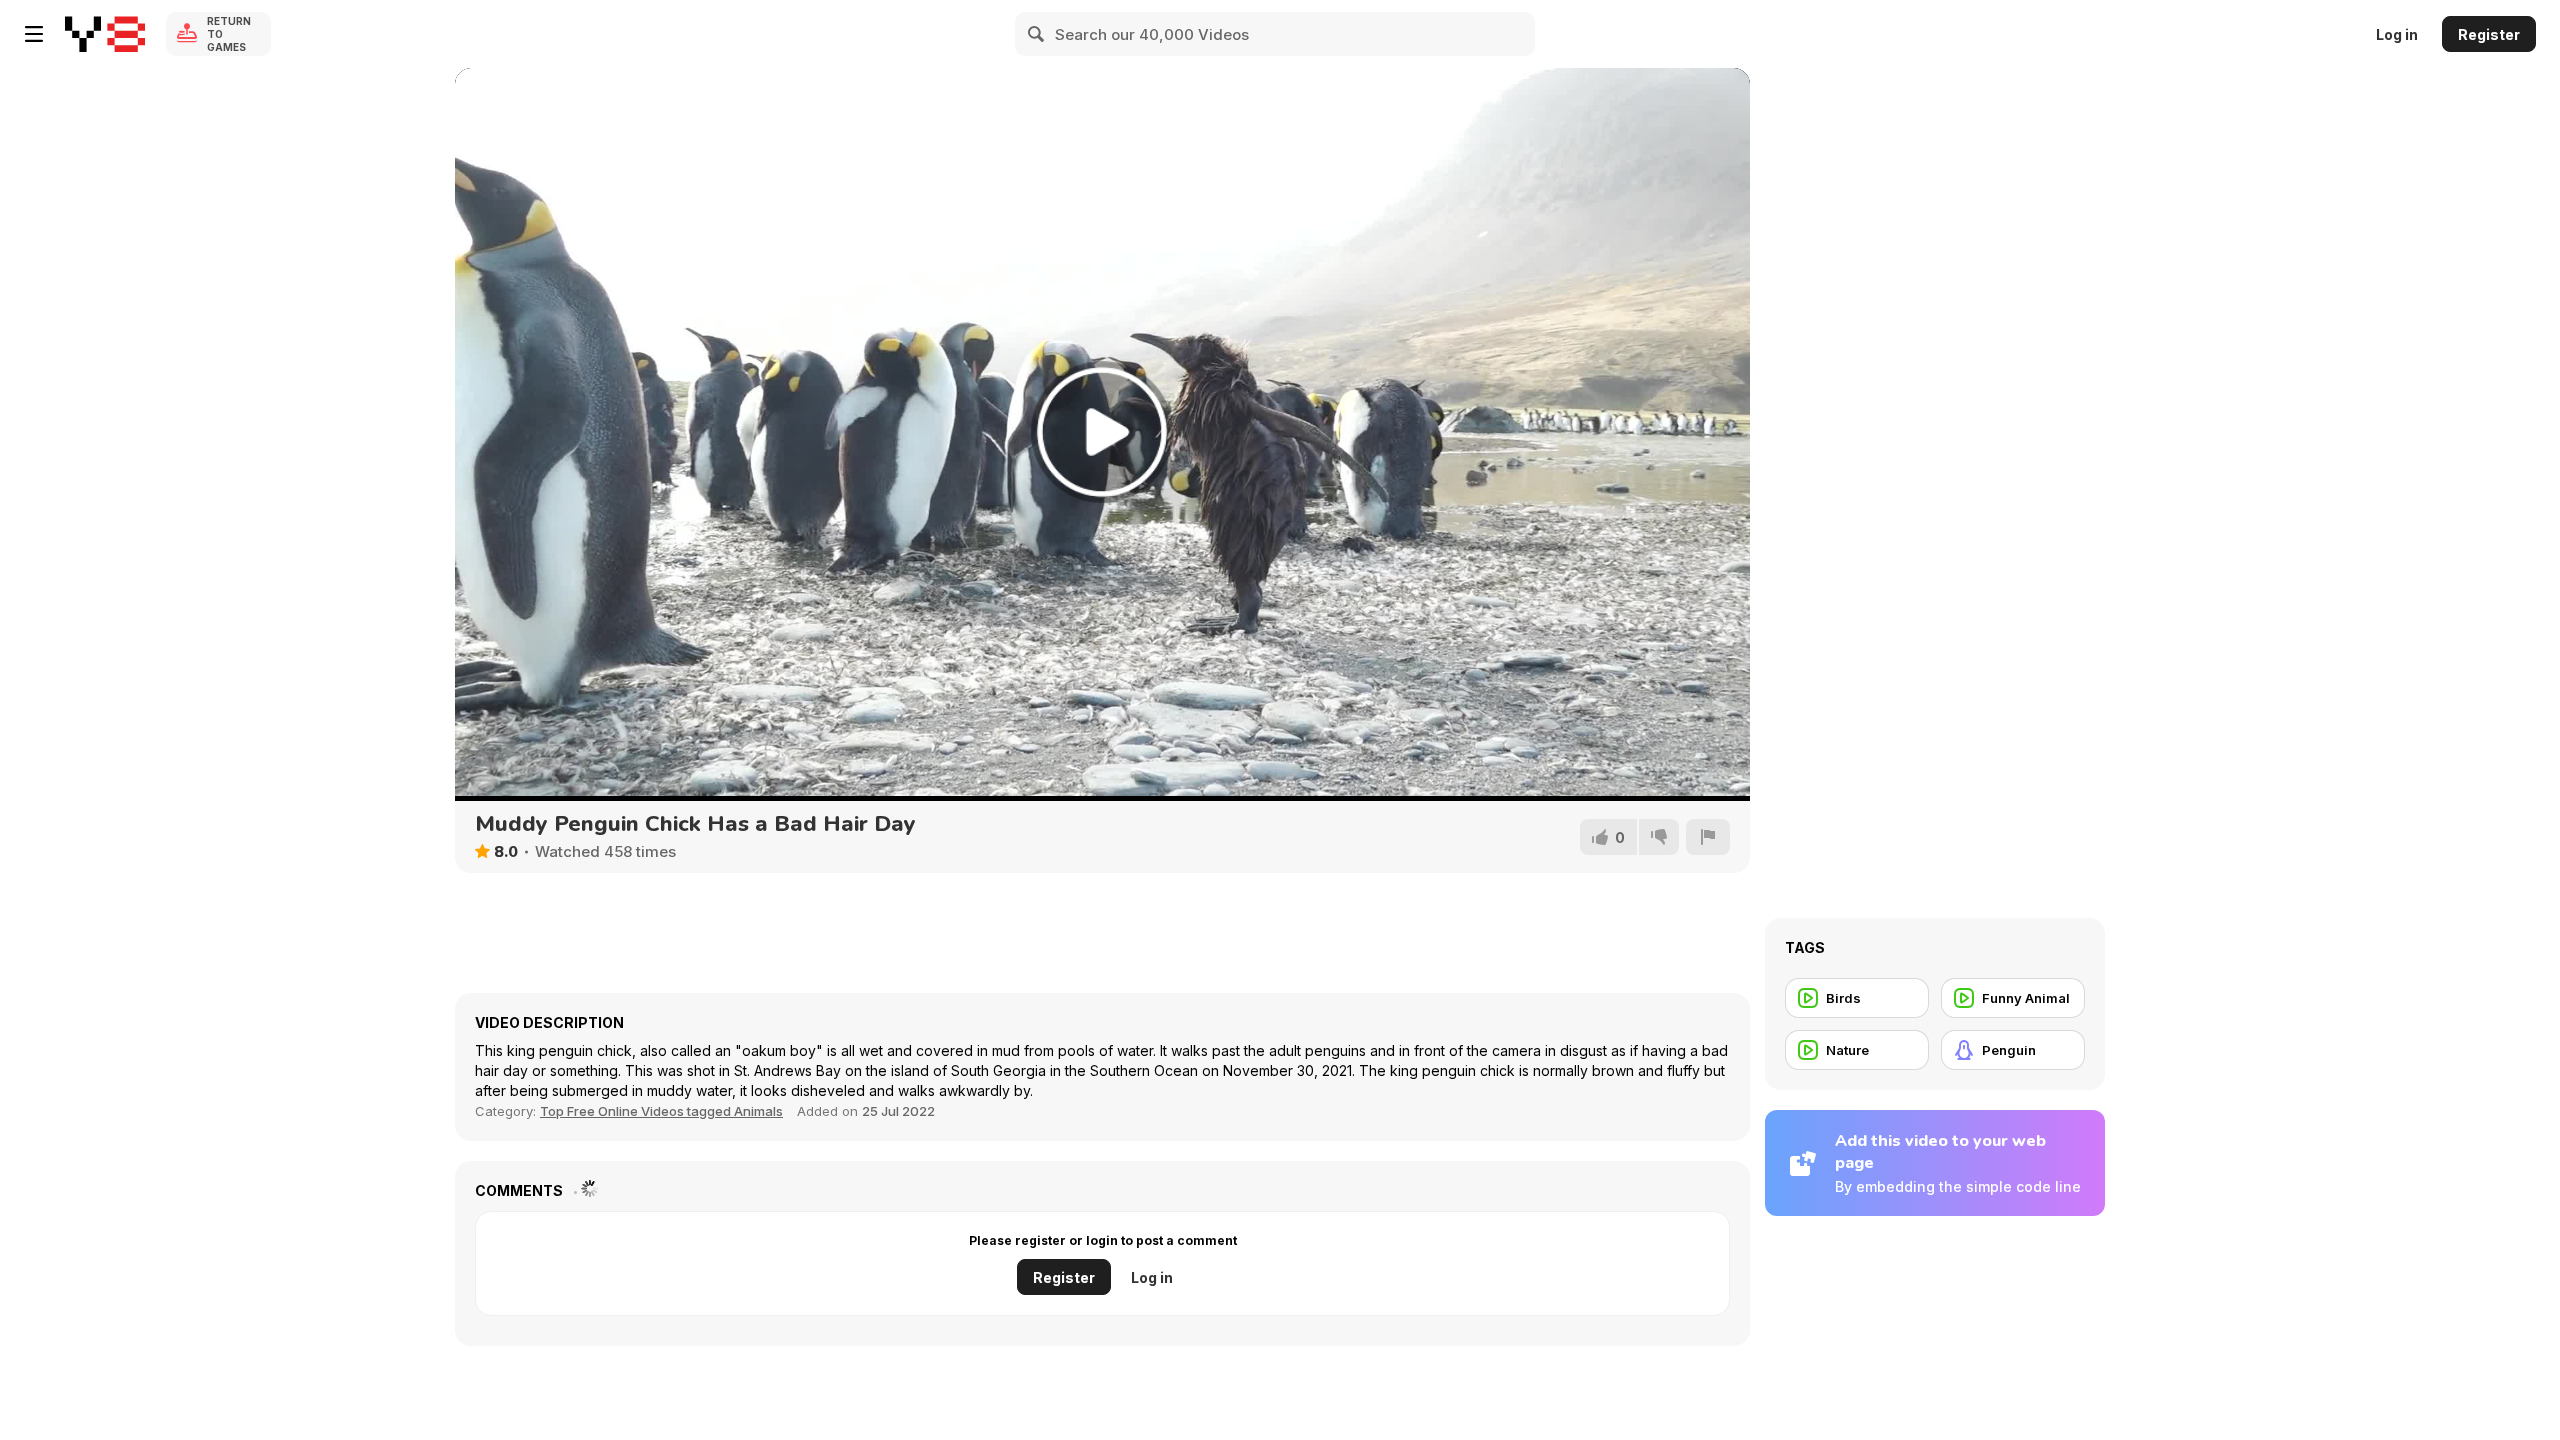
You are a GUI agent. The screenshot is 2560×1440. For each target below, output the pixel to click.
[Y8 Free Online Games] (105, 34)
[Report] (1708, 837)
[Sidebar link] (34, 34)
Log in (2397, 34)
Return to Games (229, 34)
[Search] (1037, 34)
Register (2489, 34)
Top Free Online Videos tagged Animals (661, 1111)
